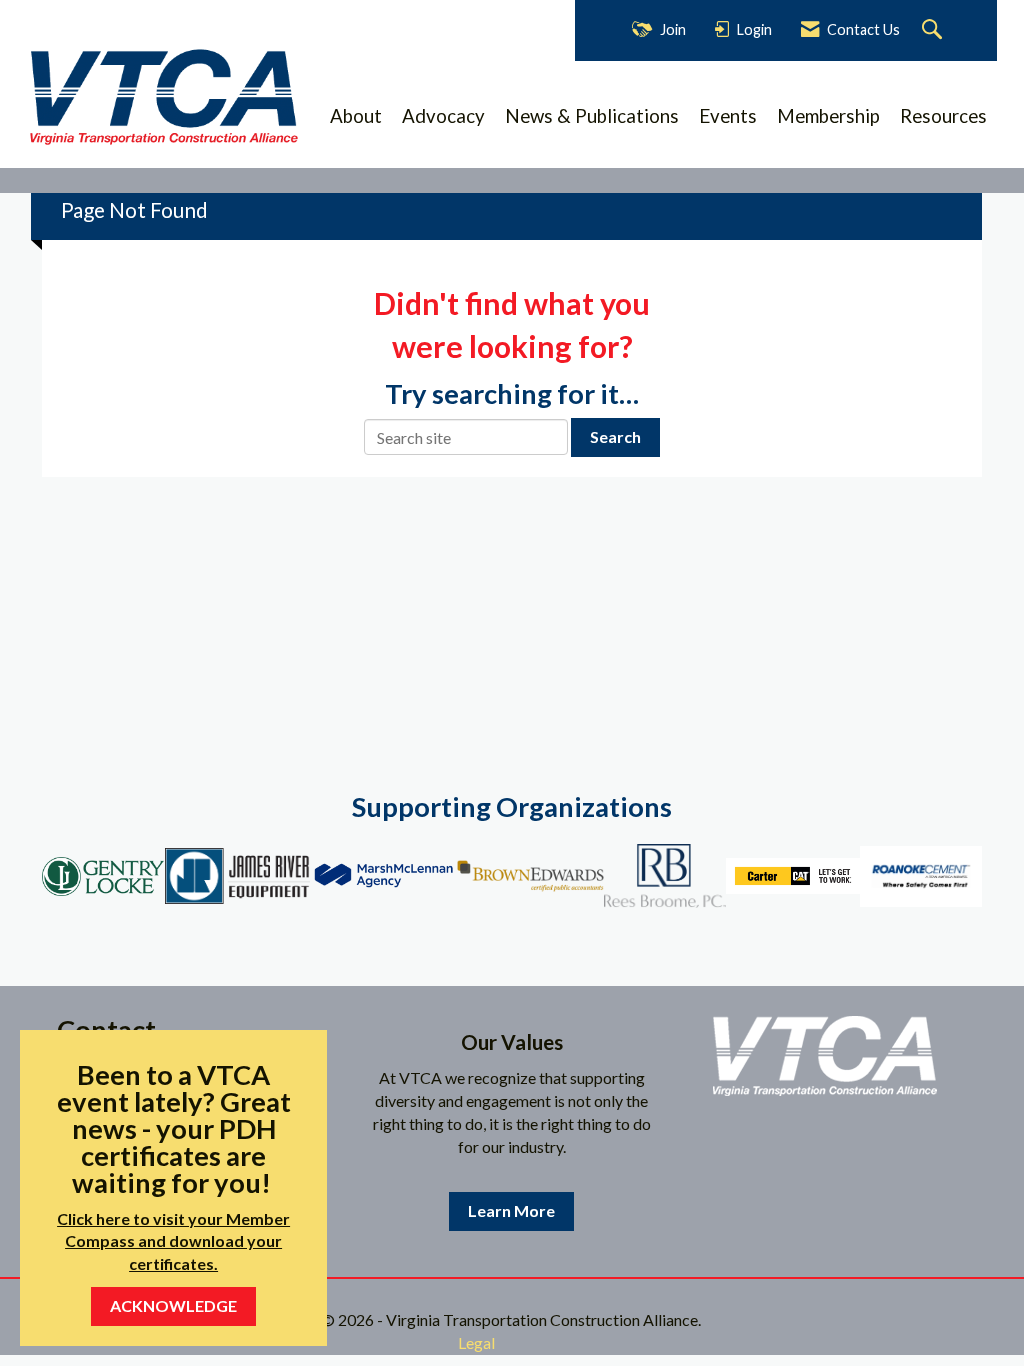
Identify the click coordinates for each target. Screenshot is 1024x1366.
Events (728, 116)
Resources (943, 116)
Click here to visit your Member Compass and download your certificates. (173, 1241)
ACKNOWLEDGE (173, 1305)
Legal (476, 1342)
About (356, 116)
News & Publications (592, 116)
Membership (828, 116)
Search (615, 436)
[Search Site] (934, 30)
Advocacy (443, 116)
